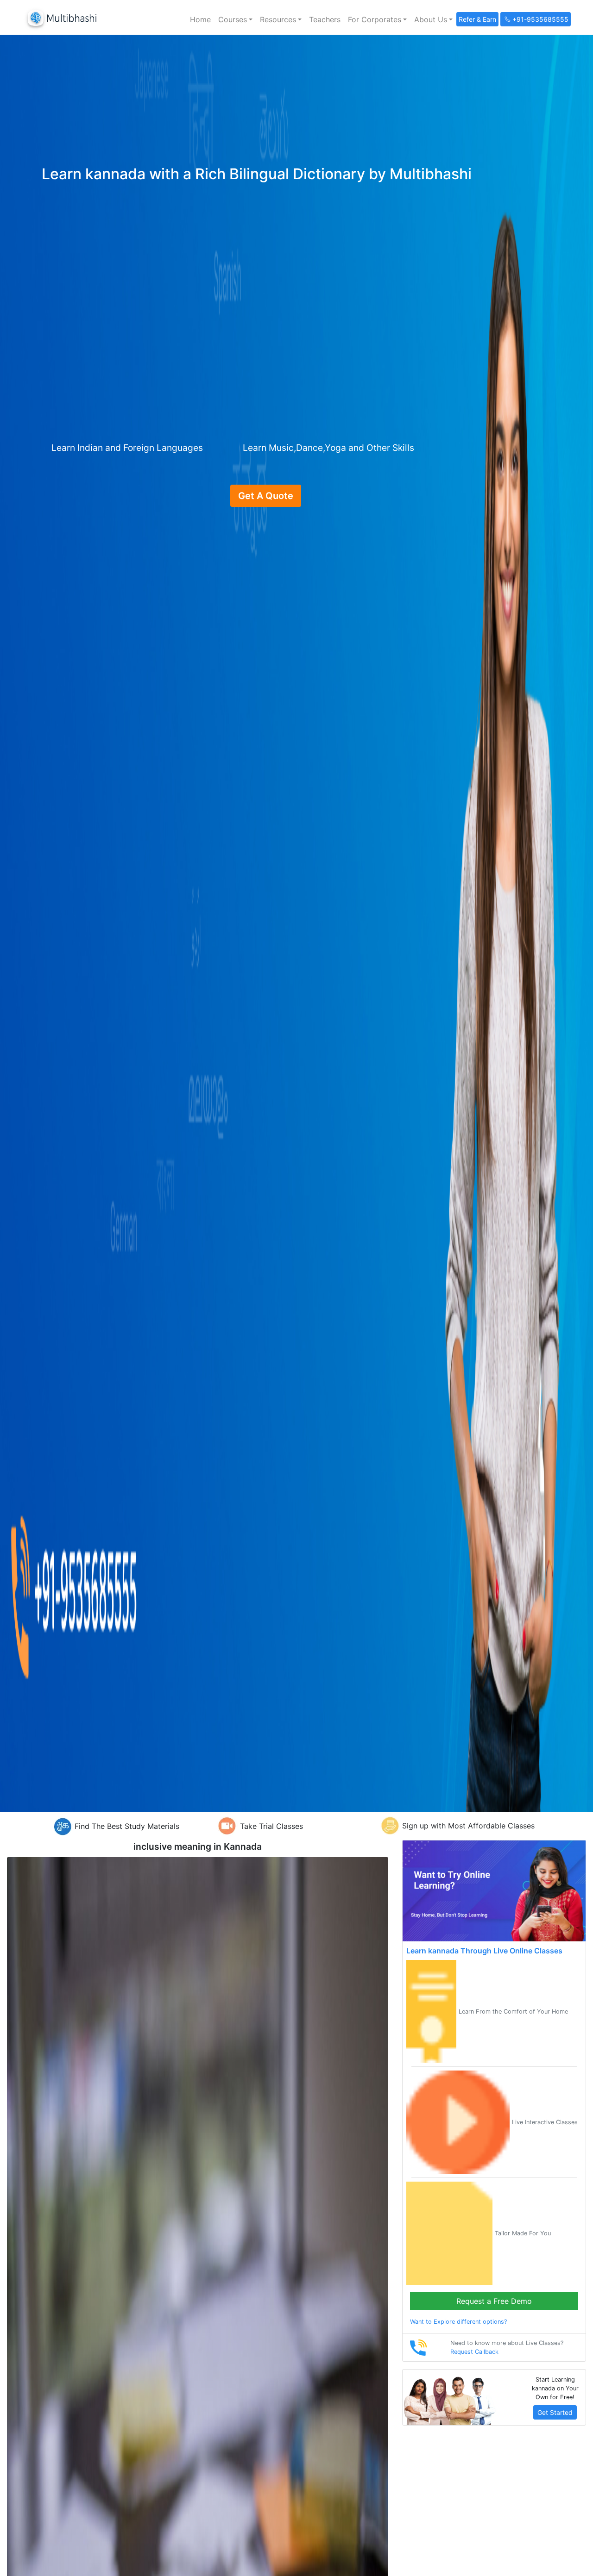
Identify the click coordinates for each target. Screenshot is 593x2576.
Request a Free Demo (494, 2301)
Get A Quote (266, 496)
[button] (235, 19)
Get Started (555, 2412)
